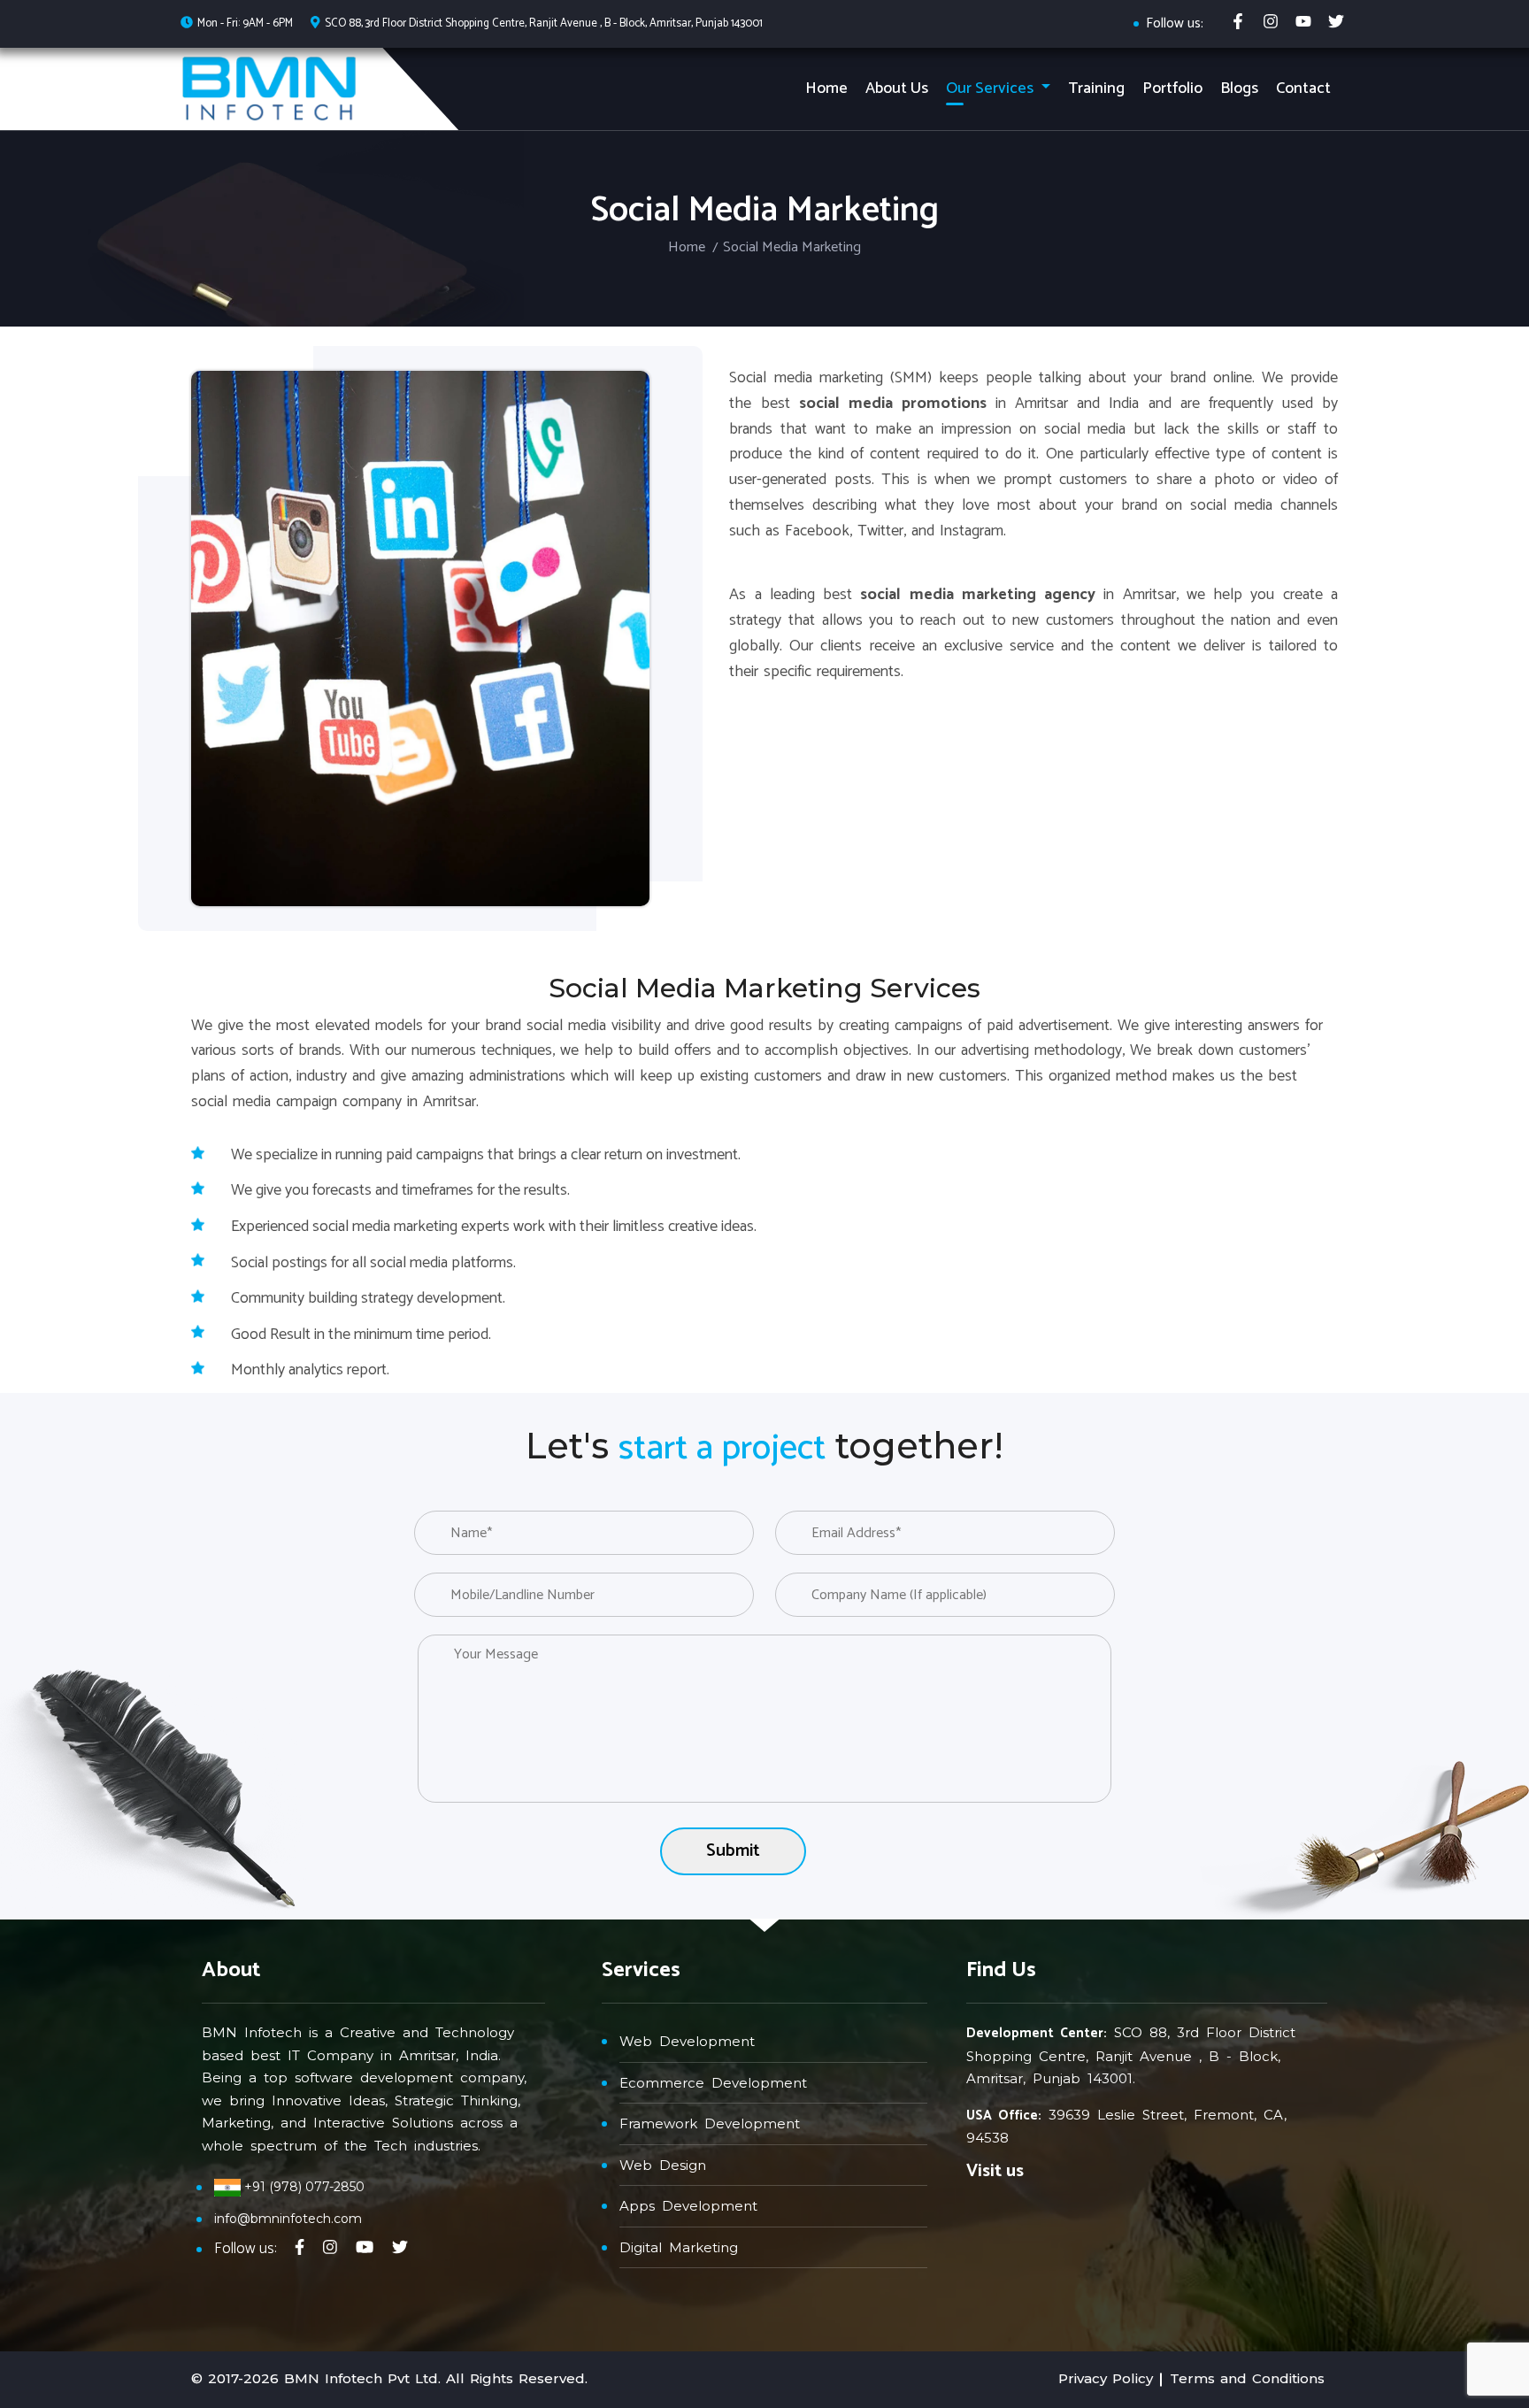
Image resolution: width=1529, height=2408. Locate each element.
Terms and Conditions (1247, 2378)
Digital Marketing (679, 2247)
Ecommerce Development (713, 2083)
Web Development (687, 2041)
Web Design (663, 2165)
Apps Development (688, 2206)
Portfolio (1172, 88)
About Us (897, 88)
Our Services (991, 88)
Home (826, 88)
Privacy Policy (1106, 2378)
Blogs (1239, 88)
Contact (1303, 88)
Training (1096, 88)
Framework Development (710, 2123)
